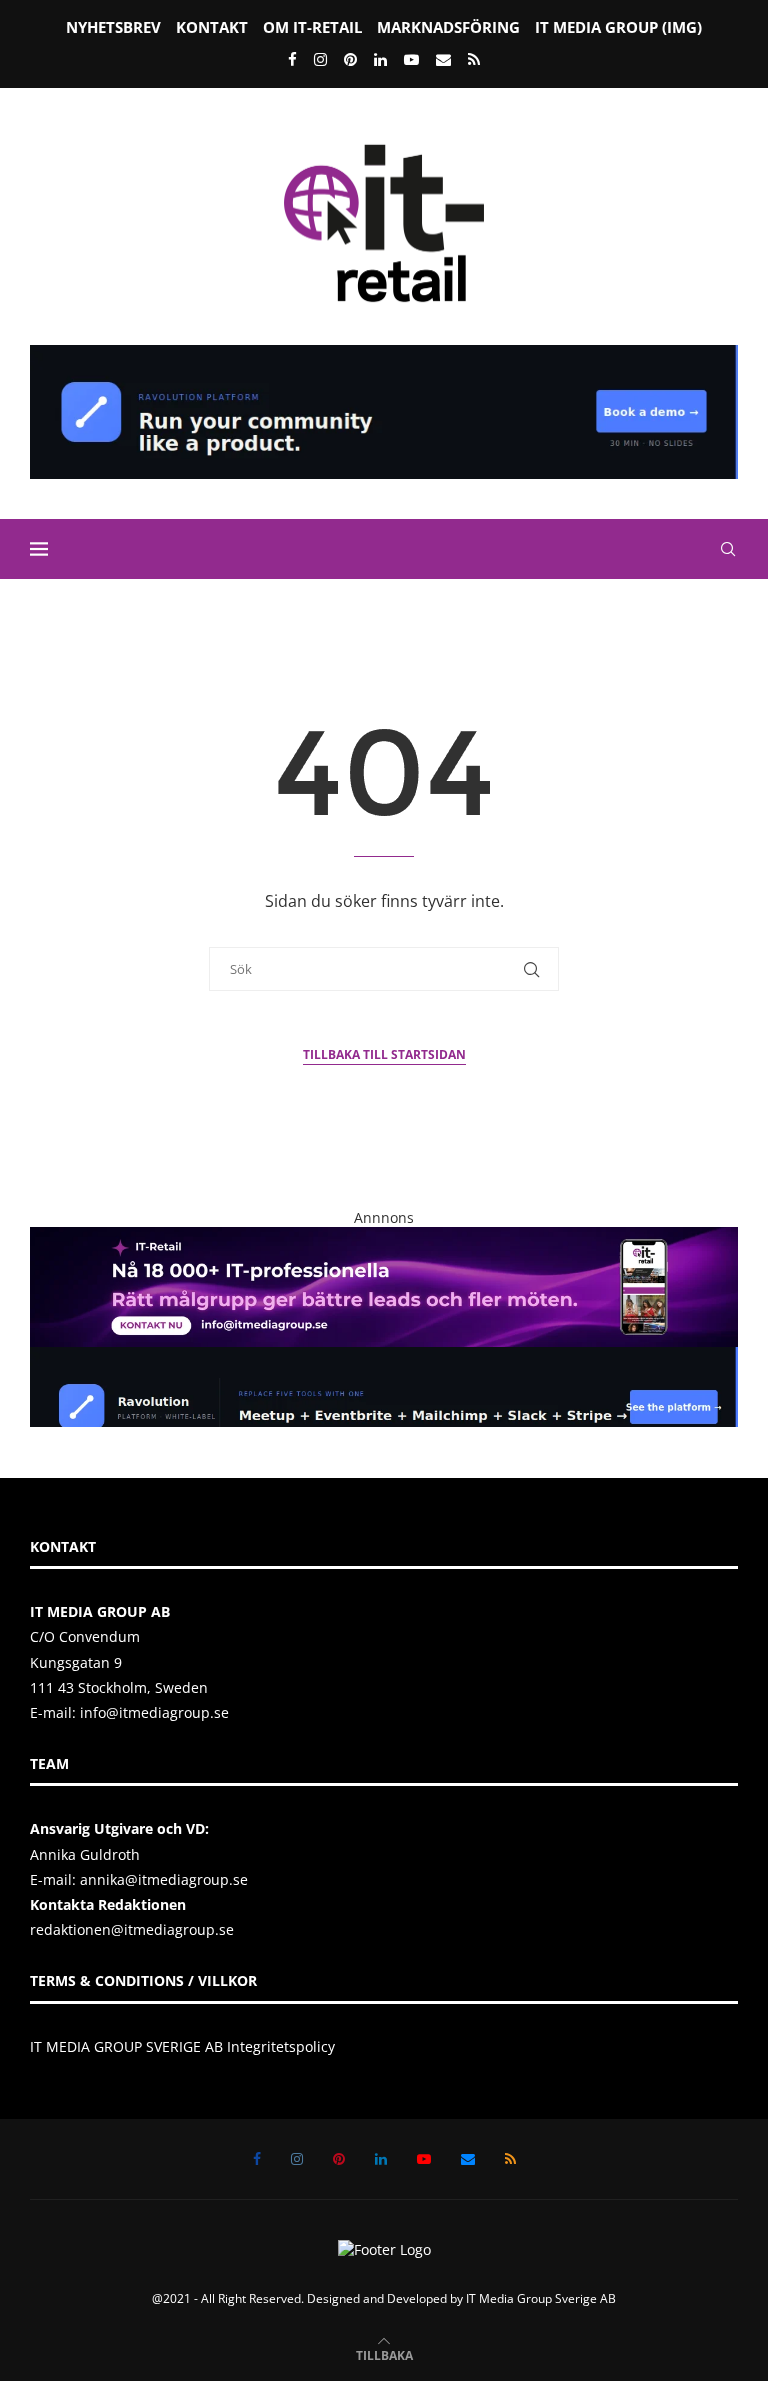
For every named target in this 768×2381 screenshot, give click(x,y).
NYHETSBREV (113, 27)
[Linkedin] (380, 59)
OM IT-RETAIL (312, 27)
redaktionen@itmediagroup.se (132, 1929)
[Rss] (474, 59)
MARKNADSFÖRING (448, 27)
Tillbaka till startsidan (384, 1054)
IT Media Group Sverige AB (541, 2298)
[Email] (443, 59)
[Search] (728, 549)
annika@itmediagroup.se (164, 1879)
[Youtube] (411, 59)
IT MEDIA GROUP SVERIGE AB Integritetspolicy (182, 2046)
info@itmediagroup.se (154, 1712)
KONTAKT (212, 27)
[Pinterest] (350, 59)
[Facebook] (292, 59)
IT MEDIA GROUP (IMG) (618, 27)
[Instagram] (320, 59)
